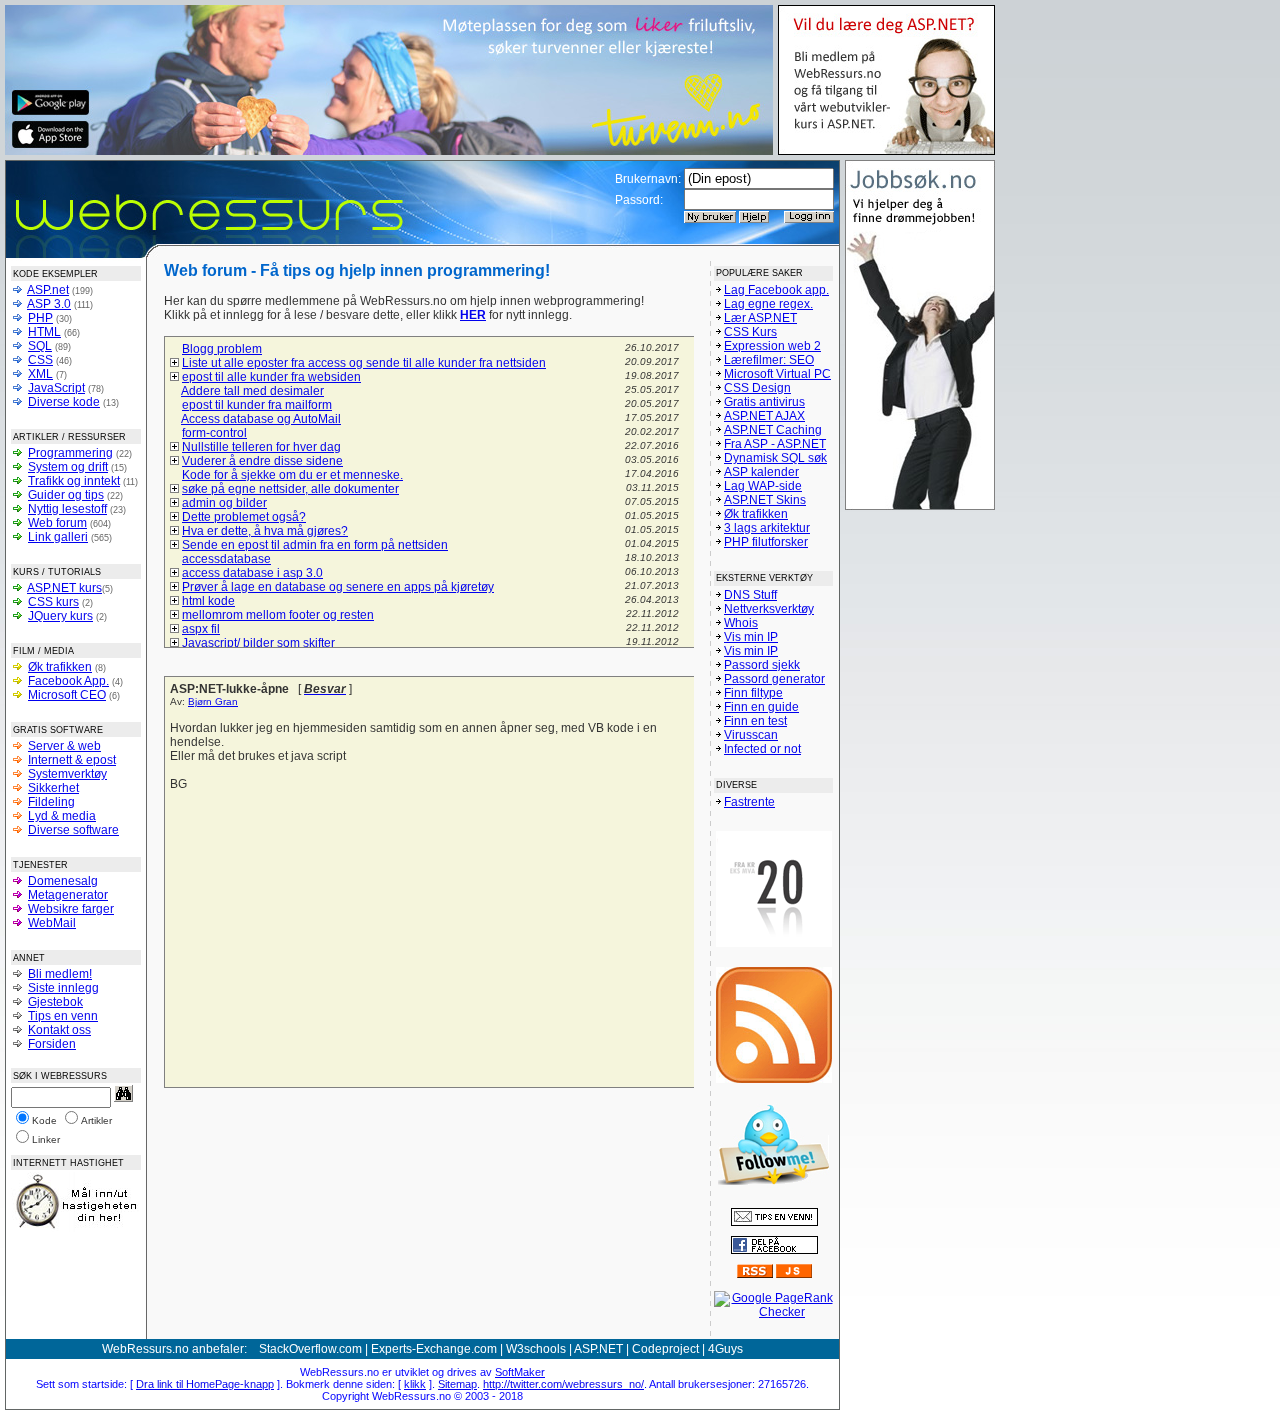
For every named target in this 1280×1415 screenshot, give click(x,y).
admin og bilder (224, 503)
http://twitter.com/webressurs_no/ (563, 1384)
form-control (214, 433)
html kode (208, 601)
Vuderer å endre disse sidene (262, 461)
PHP (40, 318)
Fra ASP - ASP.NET (775, 444)
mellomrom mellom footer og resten (278, 615)
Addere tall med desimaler (252, 391)
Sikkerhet (53, 788)
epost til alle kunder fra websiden (271, 377)
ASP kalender (761, 472)
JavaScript (56, 388)
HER (473, 315)
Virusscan (751, 735)
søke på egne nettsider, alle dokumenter (290, 489)
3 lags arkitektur (767, 528)
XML (40, 374)
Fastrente (749, 802)
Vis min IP (751, 637)
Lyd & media (62, 816)
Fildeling (51, 802)
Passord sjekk (762, 665)
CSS (40, 360)
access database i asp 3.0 (252, 573)
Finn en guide (761, 707)
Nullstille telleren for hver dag (261, 447)
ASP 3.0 (49, 304)
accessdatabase (226, 559)
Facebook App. (68, 681)
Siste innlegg (63, 988)
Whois (741, 623)
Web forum (57, 523)
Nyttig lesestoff (67, 509)
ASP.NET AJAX (764, 416)
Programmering (70, 453)
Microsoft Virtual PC (777, 374)
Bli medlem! (60, 974)
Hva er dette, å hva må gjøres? (265, 531)
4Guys (725, 1349)
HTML (44, 332)
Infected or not (762, 749)
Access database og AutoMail (261, 419)
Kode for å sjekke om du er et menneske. (292, 475)
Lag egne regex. (768, 304)
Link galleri (58, 537)
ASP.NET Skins (765, 500)
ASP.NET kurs (64, 588)
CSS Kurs (750, 332)
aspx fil (201, 629)
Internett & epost (72, 760)
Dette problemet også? (244, 517)
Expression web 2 (772, 346)
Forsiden (52, 1044)
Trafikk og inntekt (74, 481)
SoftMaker (520, 1372)
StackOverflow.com (310, 1349)
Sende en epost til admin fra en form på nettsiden (315, 545)
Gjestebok (55, 1002)
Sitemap (457, 1384)
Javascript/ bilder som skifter (258, 643)
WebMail (52, 923)
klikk (415, 1384)
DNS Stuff (750, 595)
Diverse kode (64, 402)
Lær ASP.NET (760, 318)
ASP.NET (598, 1349)
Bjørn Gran (213, 701)
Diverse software (73, 830)
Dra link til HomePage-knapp (205, 1384)
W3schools (536, 1349)
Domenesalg (63, 881)
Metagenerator (68, 895)
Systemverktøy (67, 774)
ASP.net (48, 290)
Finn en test (755, 721)
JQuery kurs (60, 616)
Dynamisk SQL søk (775, 458)
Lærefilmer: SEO (769, 360)
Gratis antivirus (764, 402)
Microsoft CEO (67, 695)
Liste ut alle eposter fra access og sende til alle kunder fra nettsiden (364, 363)
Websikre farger (71, 909)
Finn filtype (753, 693)
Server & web (64, 746)
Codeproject (665, 1349)
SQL (40, 346)
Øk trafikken (60, 667)
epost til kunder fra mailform (257, 405)
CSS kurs (53, 602)
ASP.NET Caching (773, 430)
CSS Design (757, 388)
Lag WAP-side (763, 486)
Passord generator (774, 679)
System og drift (68, 467)
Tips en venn (63, 1016)
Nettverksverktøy (769, 609)
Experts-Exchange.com (434, 1349)
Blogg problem (222, 349)
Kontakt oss (59, 1030)
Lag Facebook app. (776, 290)
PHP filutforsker (766, 542)
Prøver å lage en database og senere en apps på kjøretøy (338, 587)
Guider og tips (66, 495)
